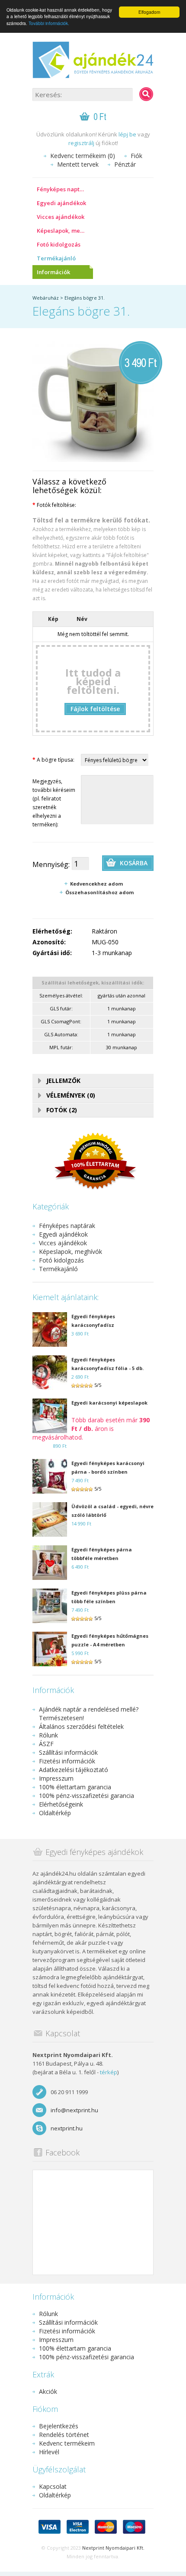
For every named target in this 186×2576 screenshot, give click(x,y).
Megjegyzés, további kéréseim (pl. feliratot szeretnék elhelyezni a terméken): (54, 803)
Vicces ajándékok (61, 217)
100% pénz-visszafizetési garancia (87, 1796)
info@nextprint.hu (74, 2110)
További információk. (49, 23)
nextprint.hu (67, 2128)
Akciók (48, 2391)
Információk (53, 272)
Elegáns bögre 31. (85, 298)
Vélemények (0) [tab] (71, 1095)
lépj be (127, 134)
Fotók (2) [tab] (62, 1110)
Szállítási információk (68, 1752)
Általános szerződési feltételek (81, 1726)
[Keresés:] (146, 94)
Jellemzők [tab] (63, 1081)
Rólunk (48, 1735)
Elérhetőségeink (61, 1804)
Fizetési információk (67, 1761)
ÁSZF (46, 1744)
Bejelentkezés (59, 2426)
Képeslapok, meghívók (65, 231)
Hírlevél (49, 2452)
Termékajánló (56, 258)
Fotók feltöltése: (54, 505)
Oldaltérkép (55, 1813)
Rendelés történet (64, 2435)
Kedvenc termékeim (67, 2443)
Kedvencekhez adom (96, 884)
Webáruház (46, 298)
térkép (109, 2072)
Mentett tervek (78, 164)
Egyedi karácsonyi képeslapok (109, 1403)
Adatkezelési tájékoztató (74, 1770)
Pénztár (125, 164)
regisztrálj (81, 143)
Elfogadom (149, 12)
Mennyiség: (51, 864)
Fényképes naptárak (64, 189)
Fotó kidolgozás (59, 244)
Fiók (136, 156)
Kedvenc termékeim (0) (83, 156)
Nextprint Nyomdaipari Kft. (113, 2548)
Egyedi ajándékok (61, 203)
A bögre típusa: (53, 760)
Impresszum (56, 1778)
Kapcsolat (53, 2486)
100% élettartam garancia (75, 1787)
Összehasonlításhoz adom (99, 892)
